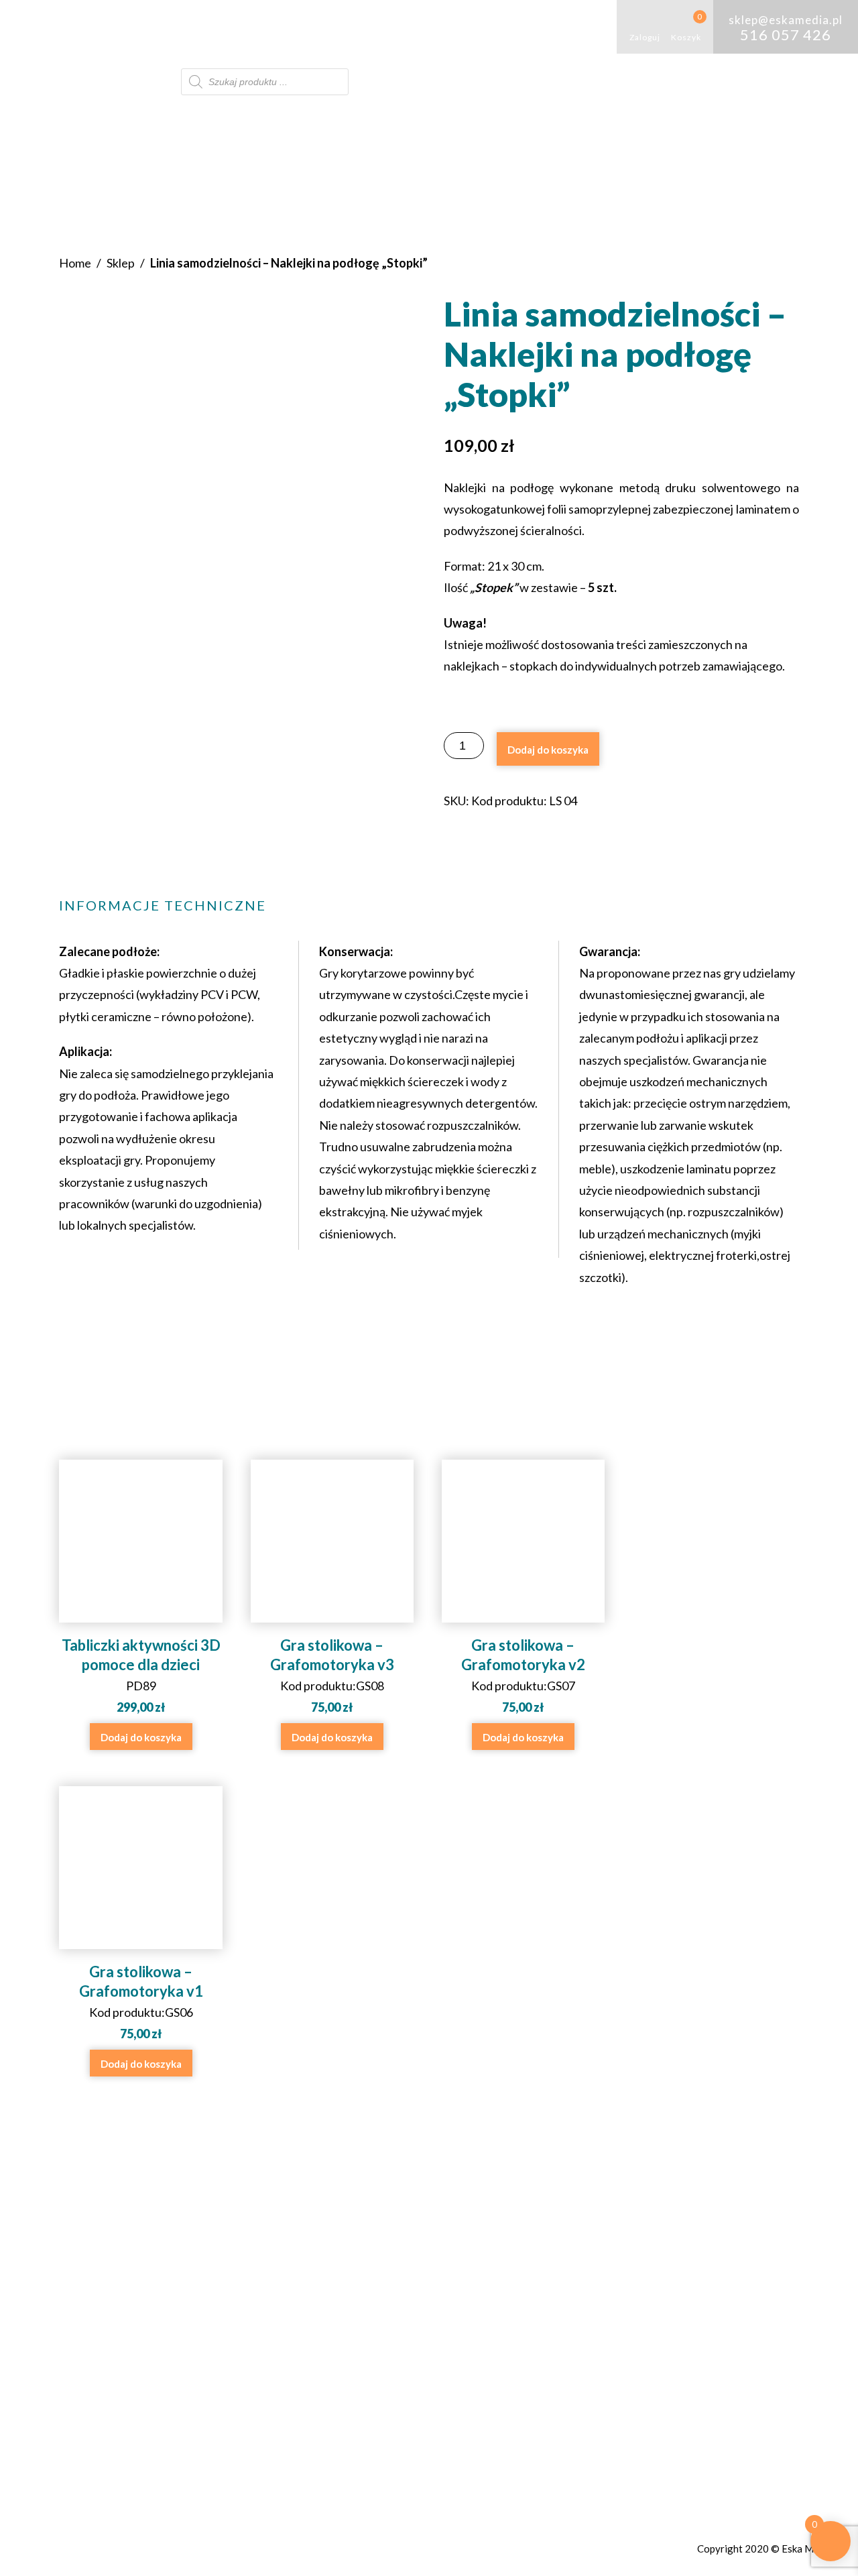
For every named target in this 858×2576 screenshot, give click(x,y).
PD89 (141, 1675)
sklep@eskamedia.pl (410, 2310)
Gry (192, 26)
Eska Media (807, 2549)
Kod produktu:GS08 (332, 1675)
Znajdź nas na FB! (389, 2344)
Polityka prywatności (615, 2310)
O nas (135, 26)
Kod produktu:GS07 (523, 1675)
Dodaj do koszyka (548, 750)
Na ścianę (523, 26)
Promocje (146, 81)
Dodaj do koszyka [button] (141, 1737)
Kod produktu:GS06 (141, 2002)
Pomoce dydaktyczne (290, 26)
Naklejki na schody (428, 26)
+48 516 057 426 (399, 2290)
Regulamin (581, 2290)
